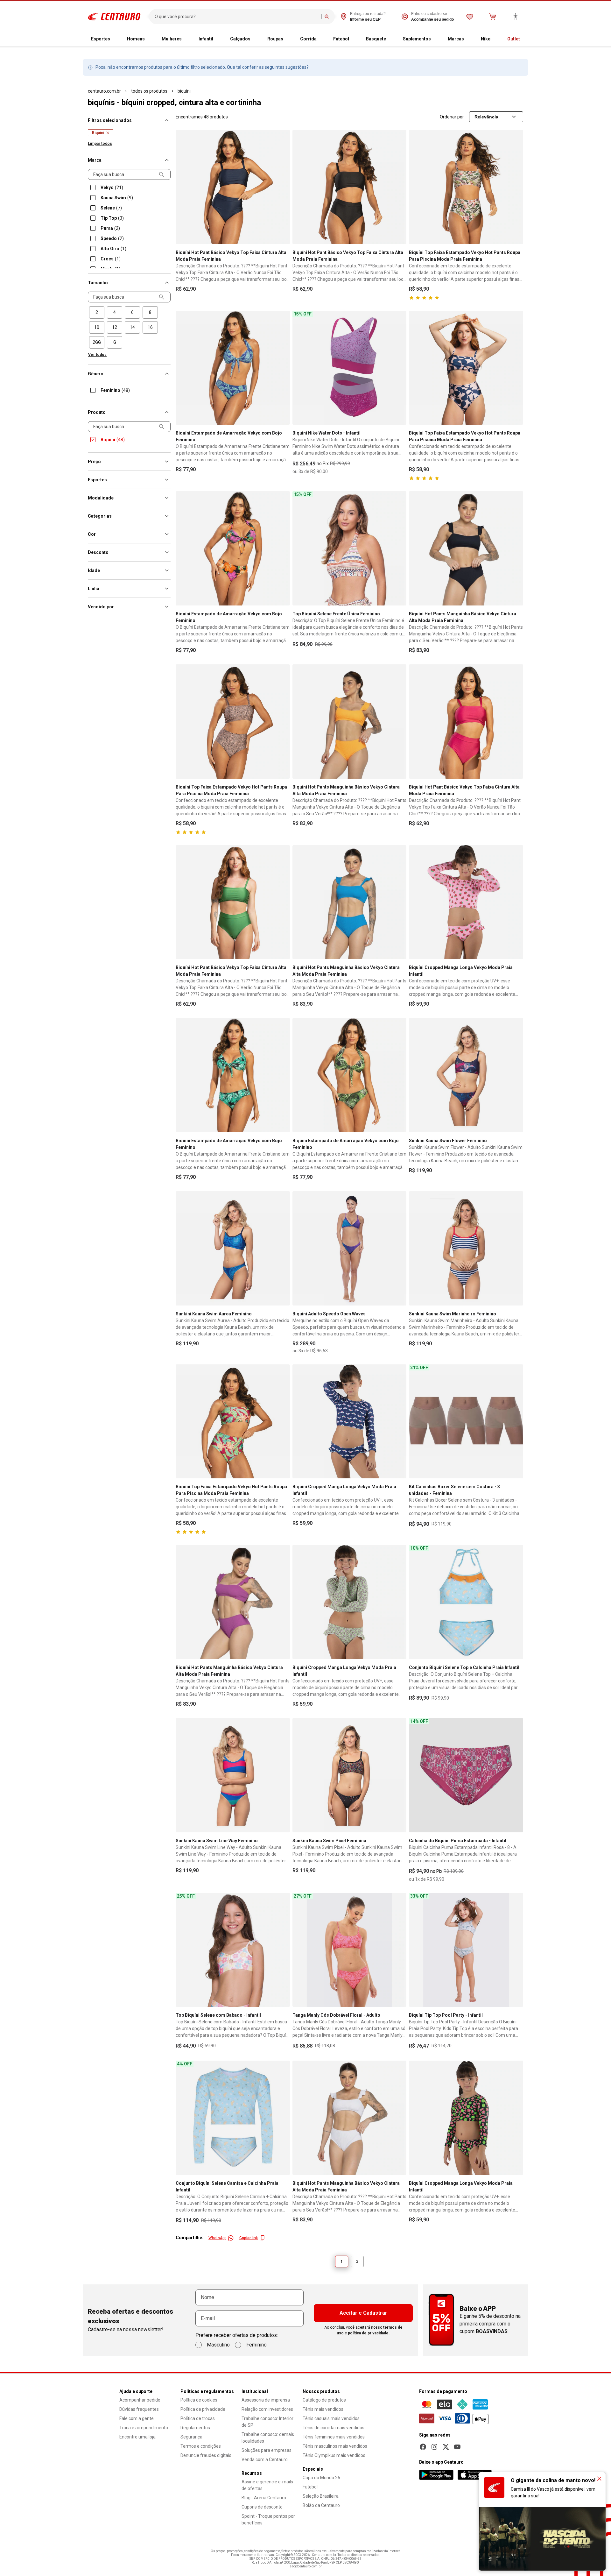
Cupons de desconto (262, 2507)
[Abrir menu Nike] (495, 39)
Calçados (240, 39)
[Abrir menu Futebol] (354, 39)
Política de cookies (199, 2400)
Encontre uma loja (137, 2437)
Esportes (101, 39)
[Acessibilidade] (516, 17)
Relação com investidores (267, 2409)
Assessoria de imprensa (266, 2400)
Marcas (456, 39)
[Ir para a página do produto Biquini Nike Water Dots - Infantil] (350, 368)
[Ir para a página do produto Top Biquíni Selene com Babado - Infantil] (233, 1950)
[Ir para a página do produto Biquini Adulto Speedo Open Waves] (350, 1248)
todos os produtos (149, 91)
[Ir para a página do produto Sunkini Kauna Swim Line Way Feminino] (233, 1775)
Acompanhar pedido (140, 2400)
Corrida (308, 39)
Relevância (486, 117)
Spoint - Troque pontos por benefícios (268, 2519)
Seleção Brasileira (321, 2496)
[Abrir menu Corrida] (322, 39)
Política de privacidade (203, 2409)
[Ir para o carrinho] (493, 17)
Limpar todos (100, 144)
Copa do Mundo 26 (321, 2478)
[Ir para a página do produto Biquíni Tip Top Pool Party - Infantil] (466, 1950)
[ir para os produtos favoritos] (470, 17)
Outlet (514, 39)
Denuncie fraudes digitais (206, 2455)
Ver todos (97, 355)
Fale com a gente (137, 2418)
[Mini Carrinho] (493, 17)
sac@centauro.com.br (306, 2566)
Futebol (341, 39)
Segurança (191, 2437)
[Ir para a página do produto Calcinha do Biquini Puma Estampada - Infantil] (466, 1775)
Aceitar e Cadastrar (363, 2313)
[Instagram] (434, 2447)
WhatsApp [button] (217, 2238)
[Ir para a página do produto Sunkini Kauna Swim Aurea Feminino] (233, 1248)
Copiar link (249, 2238)
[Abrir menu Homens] (150, 39)
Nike (486, 39)
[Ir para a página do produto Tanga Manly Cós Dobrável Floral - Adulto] (350, 1950)
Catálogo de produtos (324, 2400)
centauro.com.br (104, 91)
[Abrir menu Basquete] (391, 39)
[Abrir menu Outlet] (525, 39)
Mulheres (172, 39)
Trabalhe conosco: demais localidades (268, 2438)
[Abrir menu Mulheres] (187, 39)
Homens (136, 39)
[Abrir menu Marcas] (469, 39)
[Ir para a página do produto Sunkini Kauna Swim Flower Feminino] (466, 1075)
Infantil (206, 39)
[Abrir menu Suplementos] (436, 39)
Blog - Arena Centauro (264, 2498)
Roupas (275, 39)
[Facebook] (423, 2447)
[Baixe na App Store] (474, 2475)
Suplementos (417, 39)
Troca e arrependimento (144, 2428)
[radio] (97, 312)
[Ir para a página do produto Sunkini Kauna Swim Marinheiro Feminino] (466, 1248)
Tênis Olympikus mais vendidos (334, 2455)
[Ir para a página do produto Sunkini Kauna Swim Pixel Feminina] (350, 1775)
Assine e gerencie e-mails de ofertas (267, 2485)
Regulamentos (195, 2428)
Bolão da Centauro (321, 2505)
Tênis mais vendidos (323, 2409)
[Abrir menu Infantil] (218, 39)
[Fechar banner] (599, 2479)
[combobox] (237, 17)
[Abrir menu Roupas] (288, 39)
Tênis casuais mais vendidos (331, 2418)
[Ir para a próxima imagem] (282, 187)
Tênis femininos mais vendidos (334, 2437)
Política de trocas (198, 2418)
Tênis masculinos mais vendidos (335, 2446)
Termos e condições (201, 2446)
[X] (446, 2447)
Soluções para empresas (267, 2450)
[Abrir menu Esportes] (115, 39)
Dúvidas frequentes (139, 2409)
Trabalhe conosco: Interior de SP (267, 2422)
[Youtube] (457, 2447)
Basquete (376, 39)
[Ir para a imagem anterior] (183, 187)
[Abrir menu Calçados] (256, 39)
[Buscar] (327, 17)
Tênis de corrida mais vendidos (334, 2428)
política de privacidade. (369, 2333)
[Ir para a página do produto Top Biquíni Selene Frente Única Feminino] (350, 548)
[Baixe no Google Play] (436, 2475)
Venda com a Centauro (265, 2459)
